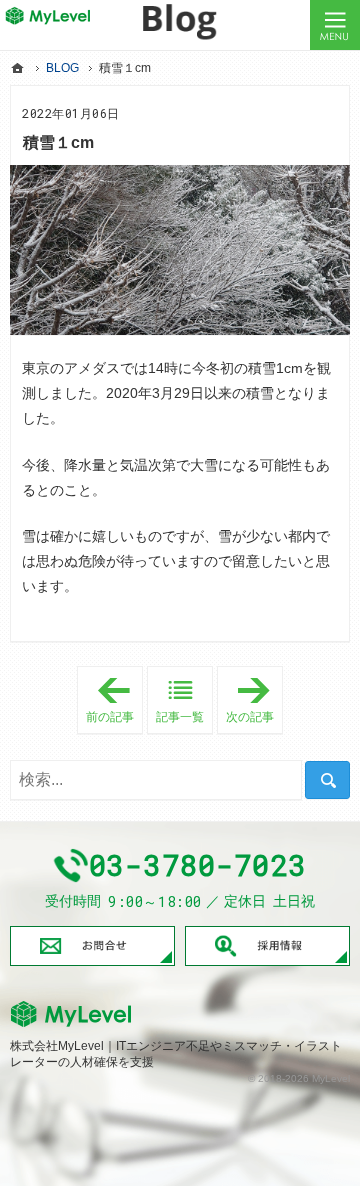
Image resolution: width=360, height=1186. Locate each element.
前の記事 (114, 697)
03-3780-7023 (198, 865)
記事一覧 (180, 717)
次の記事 (254, 701)
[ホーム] (18, 68)
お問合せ (92, 946)
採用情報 (267, 946)
